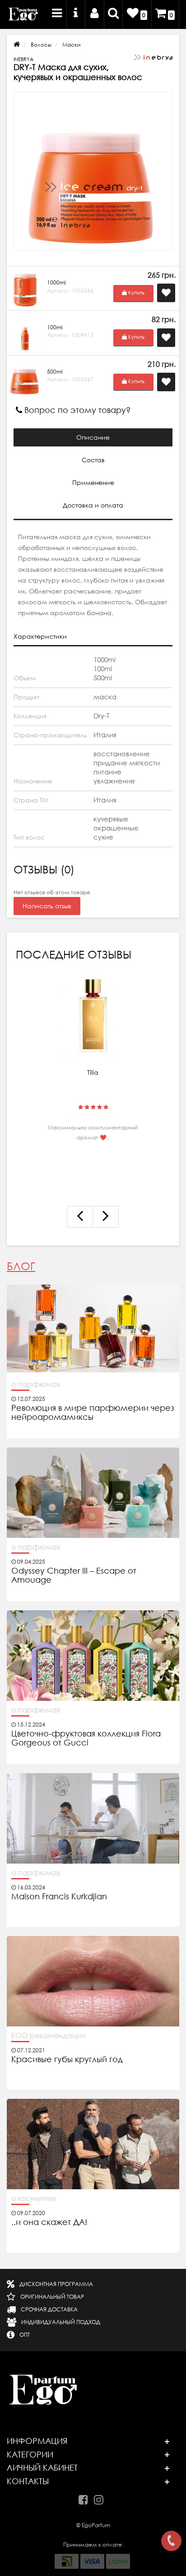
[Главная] (17, 45)
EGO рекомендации (49, 2035)
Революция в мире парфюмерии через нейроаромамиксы (93, 1413)
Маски (71, 45)
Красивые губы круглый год (67, 2059)
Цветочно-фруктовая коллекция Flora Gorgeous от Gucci (86, 1738)
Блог (21, 1266)
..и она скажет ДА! (49, 2222)
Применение (93, 483)
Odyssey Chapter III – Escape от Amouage (74, 1575)
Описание (93, 437)
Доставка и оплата (93, 505)
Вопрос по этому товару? (77, 410)
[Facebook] (86, 2498)
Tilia (93, 1072)
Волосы (41, 45)
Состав (93, 460)
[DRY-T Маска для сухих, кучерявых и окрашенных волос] (93, 171)
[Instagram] (101, 2498)
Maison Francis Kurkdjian (59, 1897)
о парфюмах (36, 1384)
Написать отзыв (47, 906)
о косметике (34, 2198)
